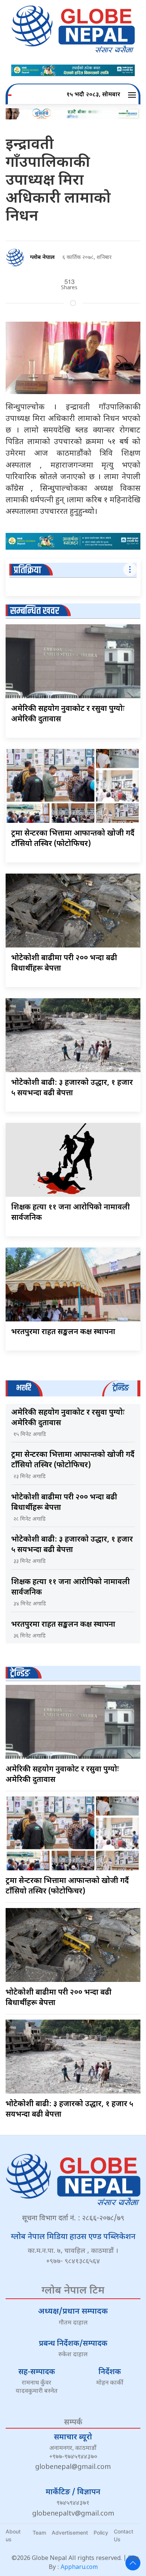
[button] (133, 95)
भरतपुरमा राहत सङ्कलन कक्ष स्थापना (63, 1332)
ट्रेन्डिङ (20, 1673)
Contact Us (124, 2535)
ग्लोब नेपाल (42, 258)
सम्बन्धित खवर (35, 611)
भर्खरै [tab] (24, 1388)
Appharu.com (79, 2568)
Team (39, 2533)
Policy (101, 2533)
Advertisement (70, 2533)
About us (13, 2535)
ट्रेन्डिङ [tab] (121, 1388)
